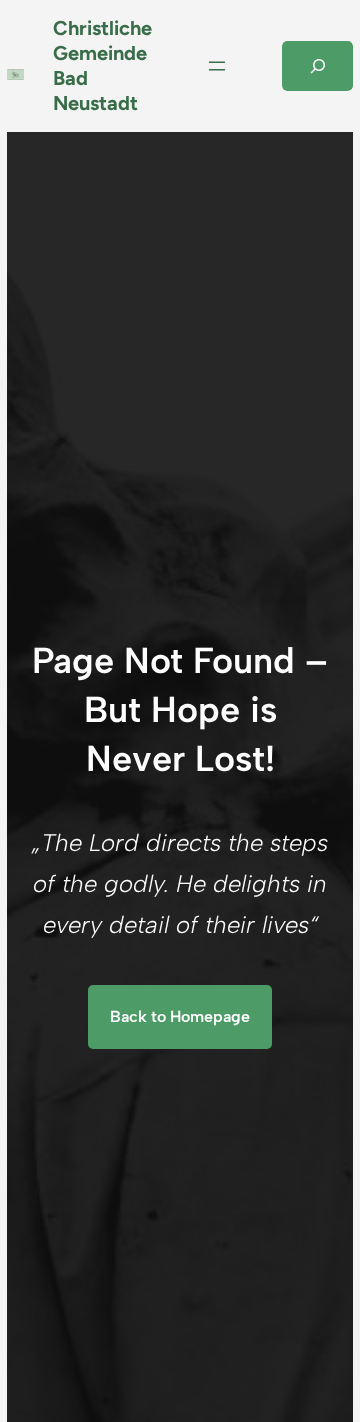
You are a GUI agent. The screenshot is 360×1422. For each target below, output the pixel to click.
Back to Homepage (180, 1016)
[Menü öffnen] (217, 66)
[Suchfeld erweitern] (317, 65)
